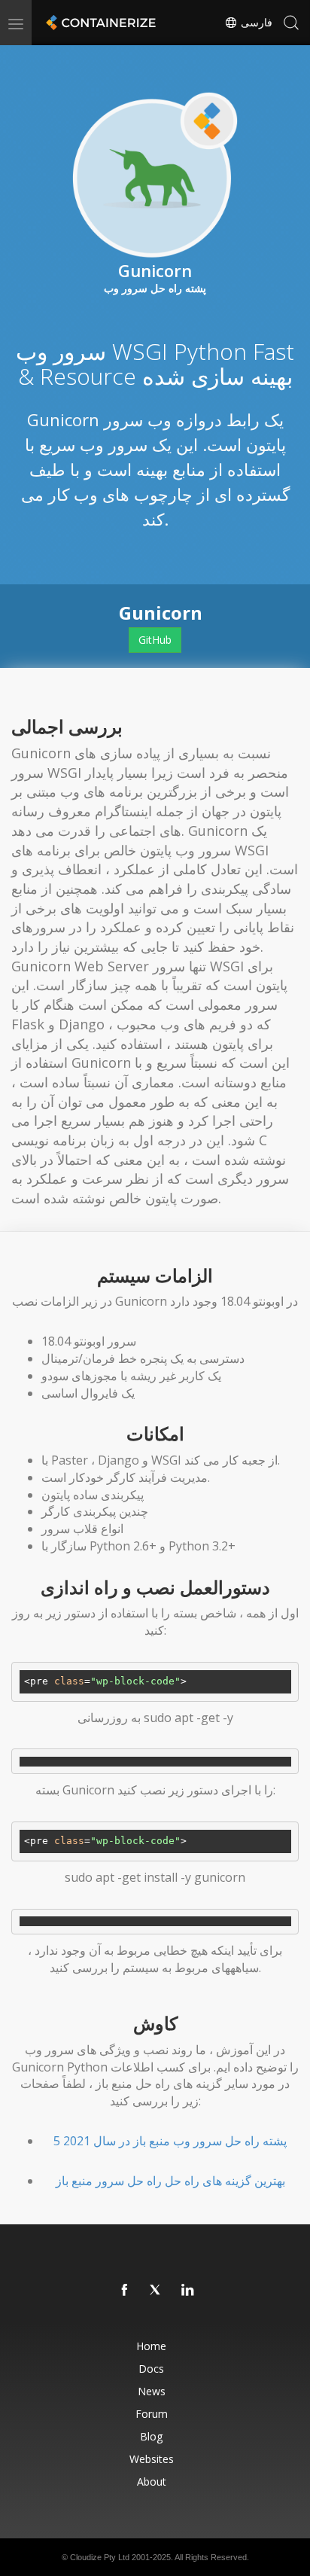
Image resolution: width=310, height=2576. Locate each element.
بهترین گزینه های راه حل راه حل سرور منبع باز (170, 2181)
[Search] (291, 23)
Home (151, 2346)
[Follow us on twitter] (157, 2291)
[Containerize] (99, 23)
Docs (151, 2369)
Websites (152, 2459)
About (152, 2481)
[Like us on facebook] (125, 2291)
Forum (152, 2414)
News (152, 2391)
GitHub (155, 640)
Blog (151, 2436)
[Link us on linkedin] (188, 2291)
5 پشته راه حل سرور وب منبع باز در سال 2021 (170, 2141)
